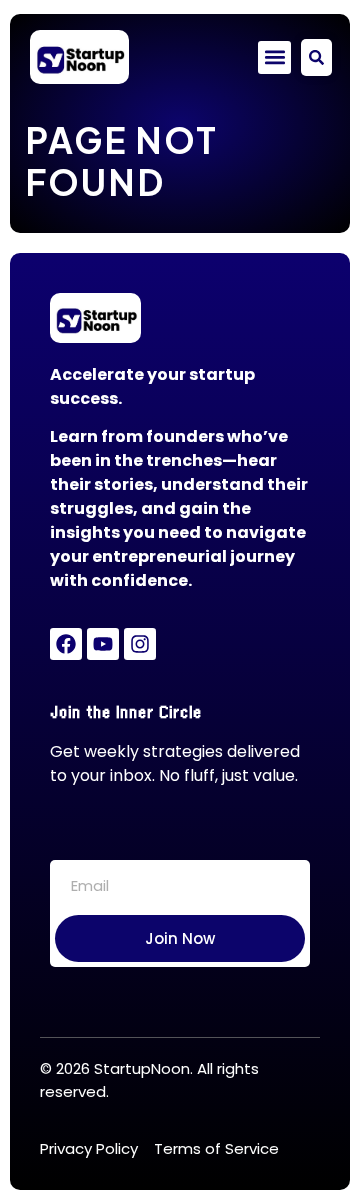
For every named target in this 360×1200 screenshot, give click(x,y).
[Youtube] (103, 644)
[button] (274, 57)
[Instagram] (140, 644)
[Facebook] (66, 644)
